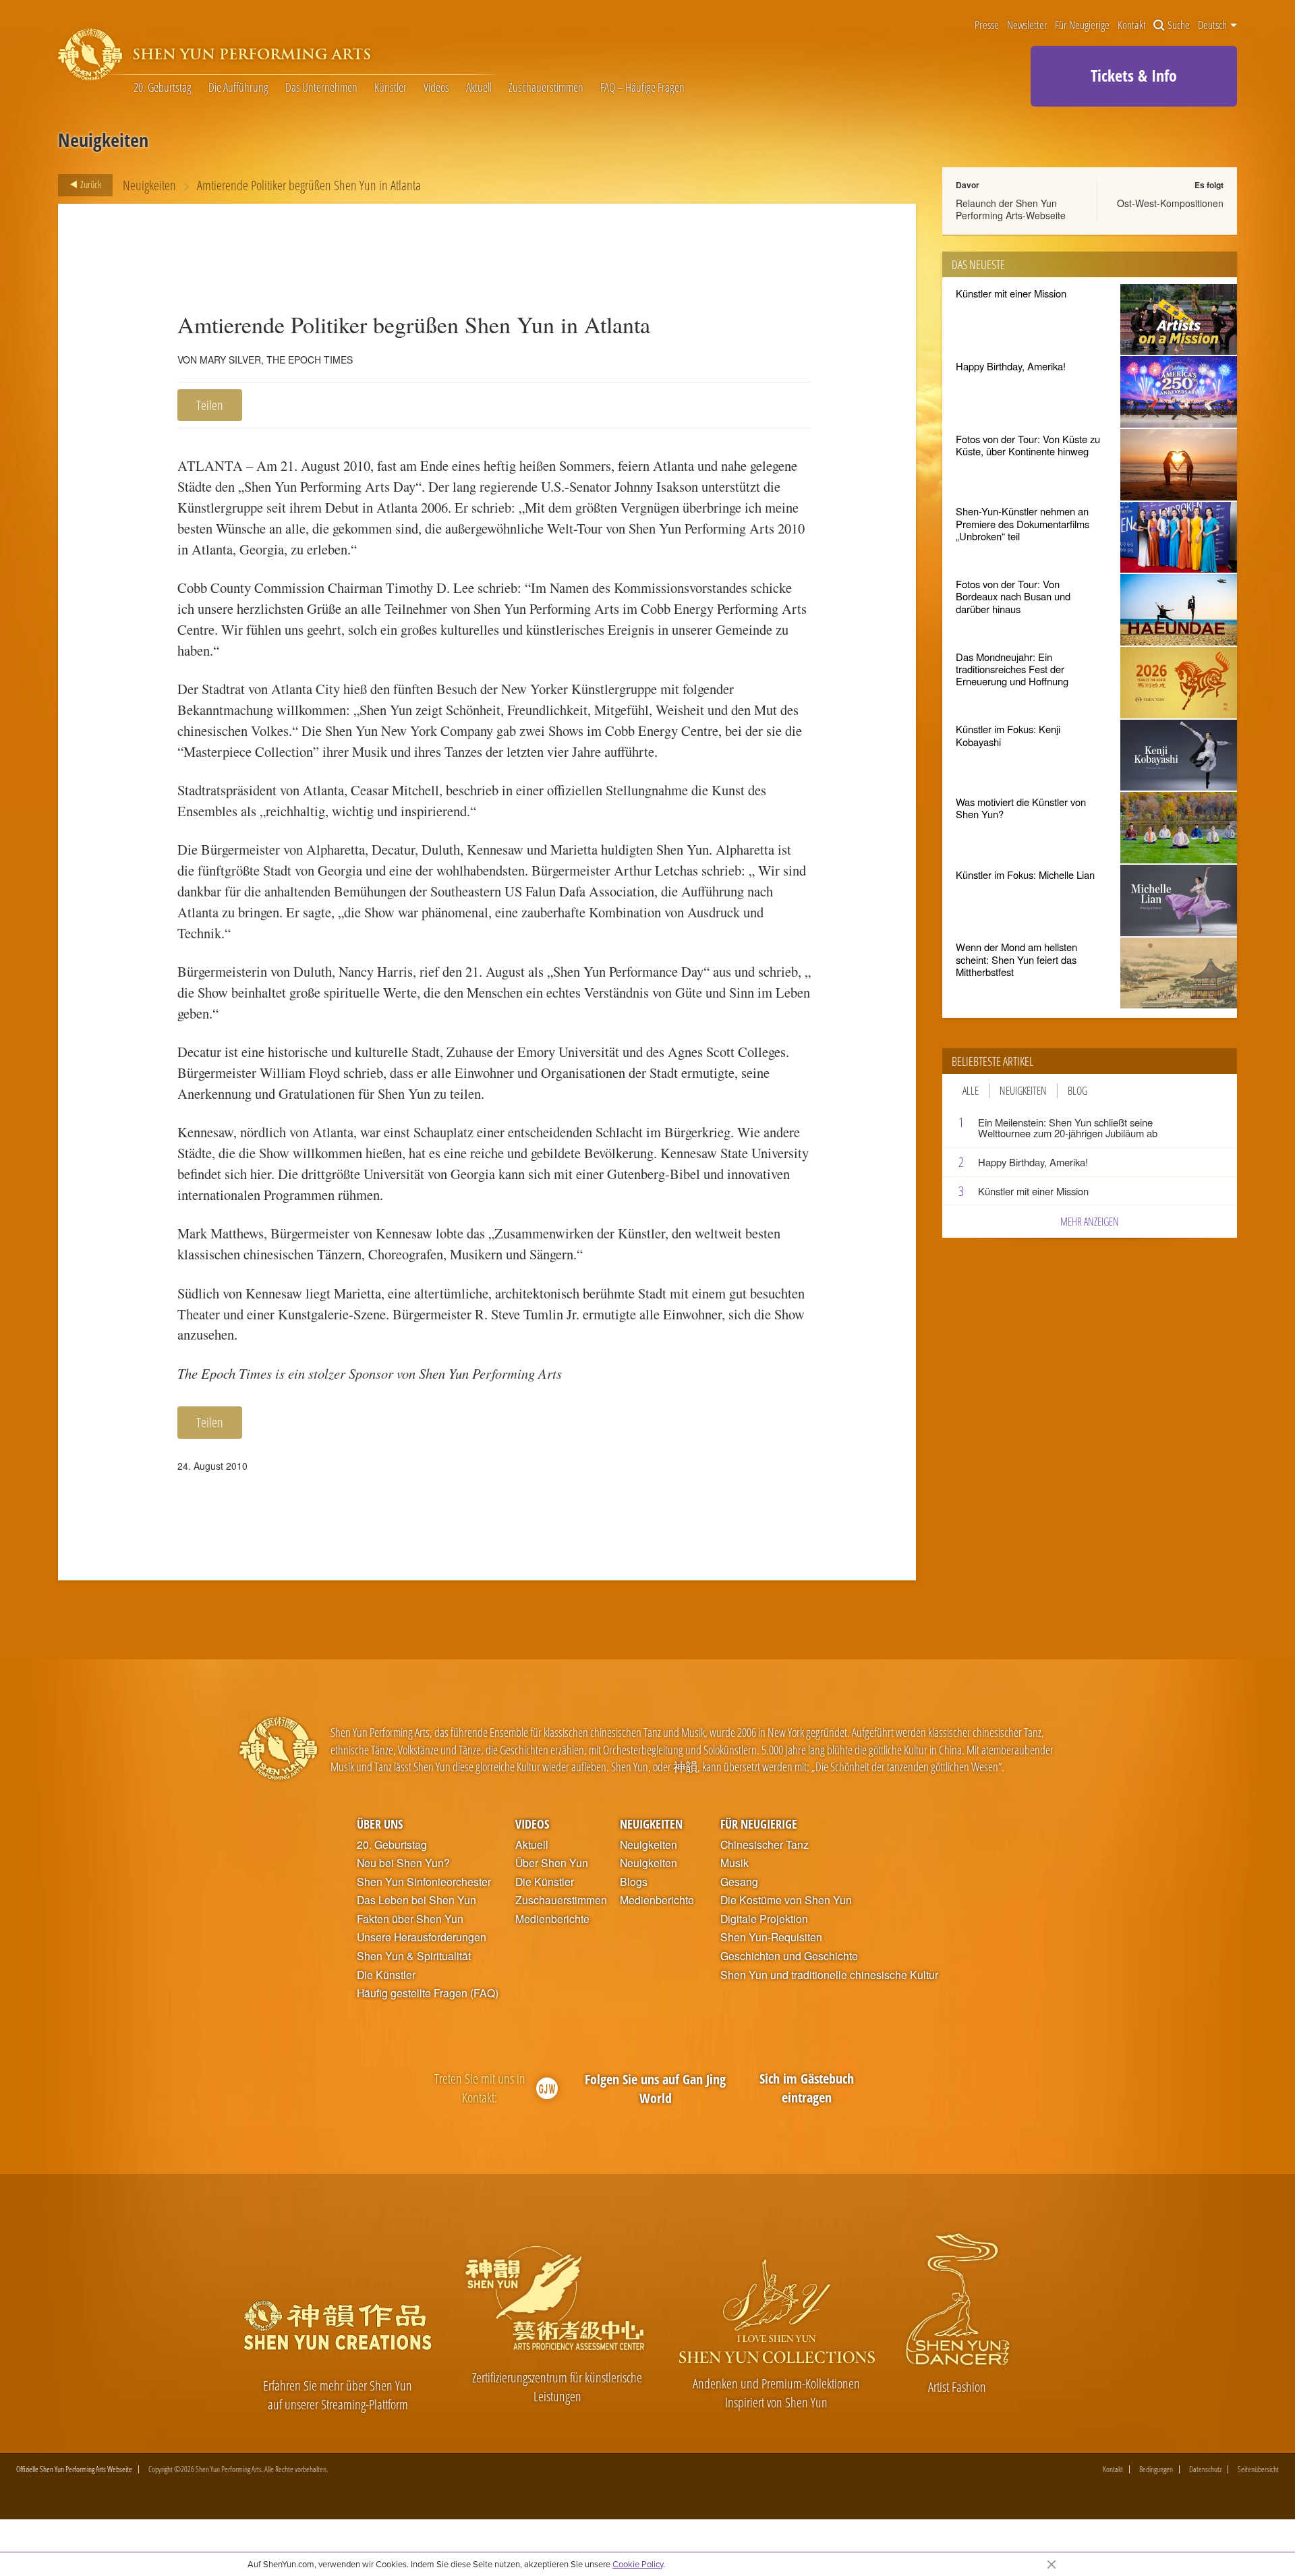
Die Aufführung (238, 88)
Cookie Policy (638, 2564)
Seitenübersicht (1258, 2469)
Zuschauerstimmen (546, 88)
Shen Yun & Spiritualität (414, 1956)
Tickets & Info (1134, 75)
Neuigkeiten (149, 185)
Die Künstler (386, 1975)
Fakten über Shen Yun (410, 1919)
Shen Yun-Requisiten (771, 1937)
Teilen (210, 405)
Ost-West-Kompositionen (1170, 203)
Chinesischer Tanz (765, 1845)
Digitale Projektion (764, 1919)
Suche (1179, 25)
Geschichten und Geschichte (789, 1956)
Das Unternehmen (321, 88)
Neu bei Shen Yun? (403, 1863)
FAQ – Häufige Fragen (642, 88)
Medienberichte (552, 1919)
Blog (1077, 1091)
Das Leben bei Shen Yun (416, 1900)
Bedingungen (1156, 2469)
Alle (971, 1091)
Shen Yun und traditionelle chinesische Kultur (829, 1975)
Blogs (634, 1882)
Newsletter (1027, 25)
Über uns (380, 1824)
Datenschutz (1205, 2469)
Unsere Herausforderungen (422, 1937)
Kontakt (1132, 25)
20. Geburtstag (163, 88)
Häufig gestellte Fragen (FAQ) (428, 1993)
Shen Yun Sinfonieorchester (424, 1882)
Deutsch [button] (1213, 25)
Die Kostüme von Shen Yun (786, 1900)
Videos (436, 88)
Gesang (739, 1882)
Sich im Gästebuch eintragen (807, 2088)
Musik (735, 1863)
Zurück (90, 184)
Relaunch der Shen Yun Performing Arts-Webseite (1011, 209)
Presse (987, 25)
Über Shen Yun (552, 1863)
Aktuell (479, 88)
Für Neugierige (1082, 25)
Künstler (391, 88)
